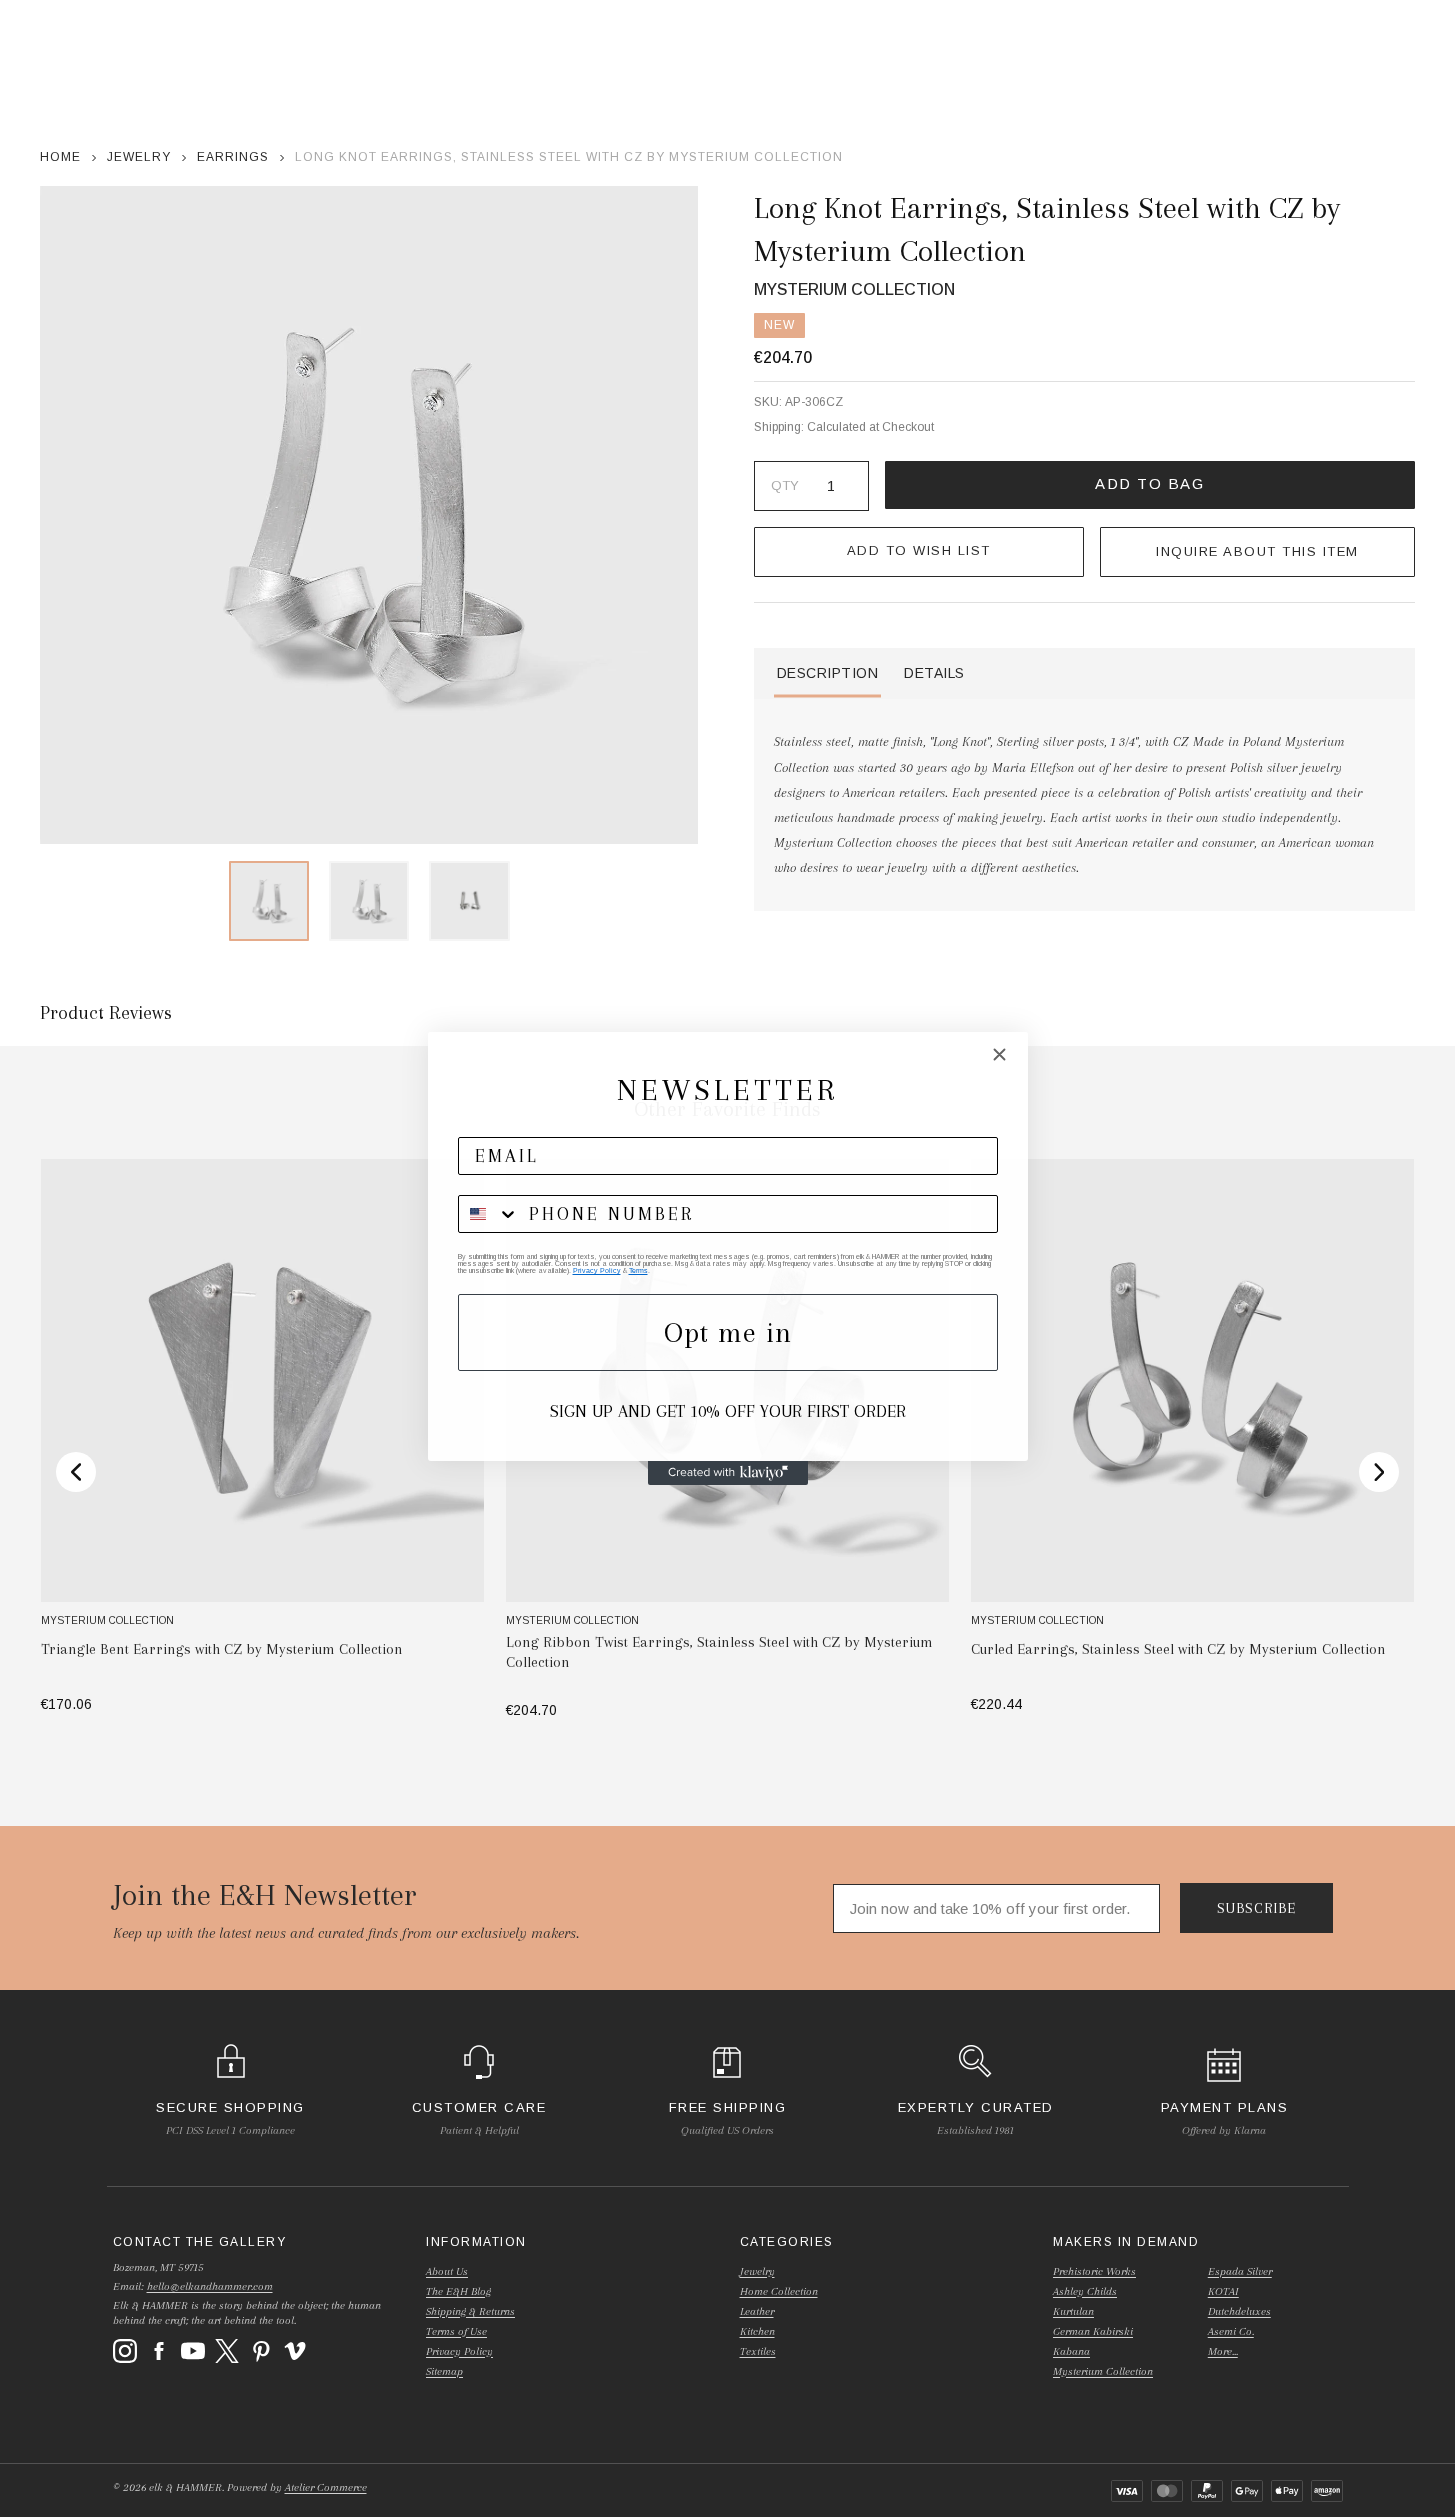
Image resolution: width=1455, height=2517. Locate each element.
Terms (638, 1270)
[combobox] (489, 1214)
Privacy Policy (597, 1270)
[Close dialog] (999, 1054)
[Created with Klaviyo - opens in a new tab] (728, 1473)
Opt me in (728, 1332)
